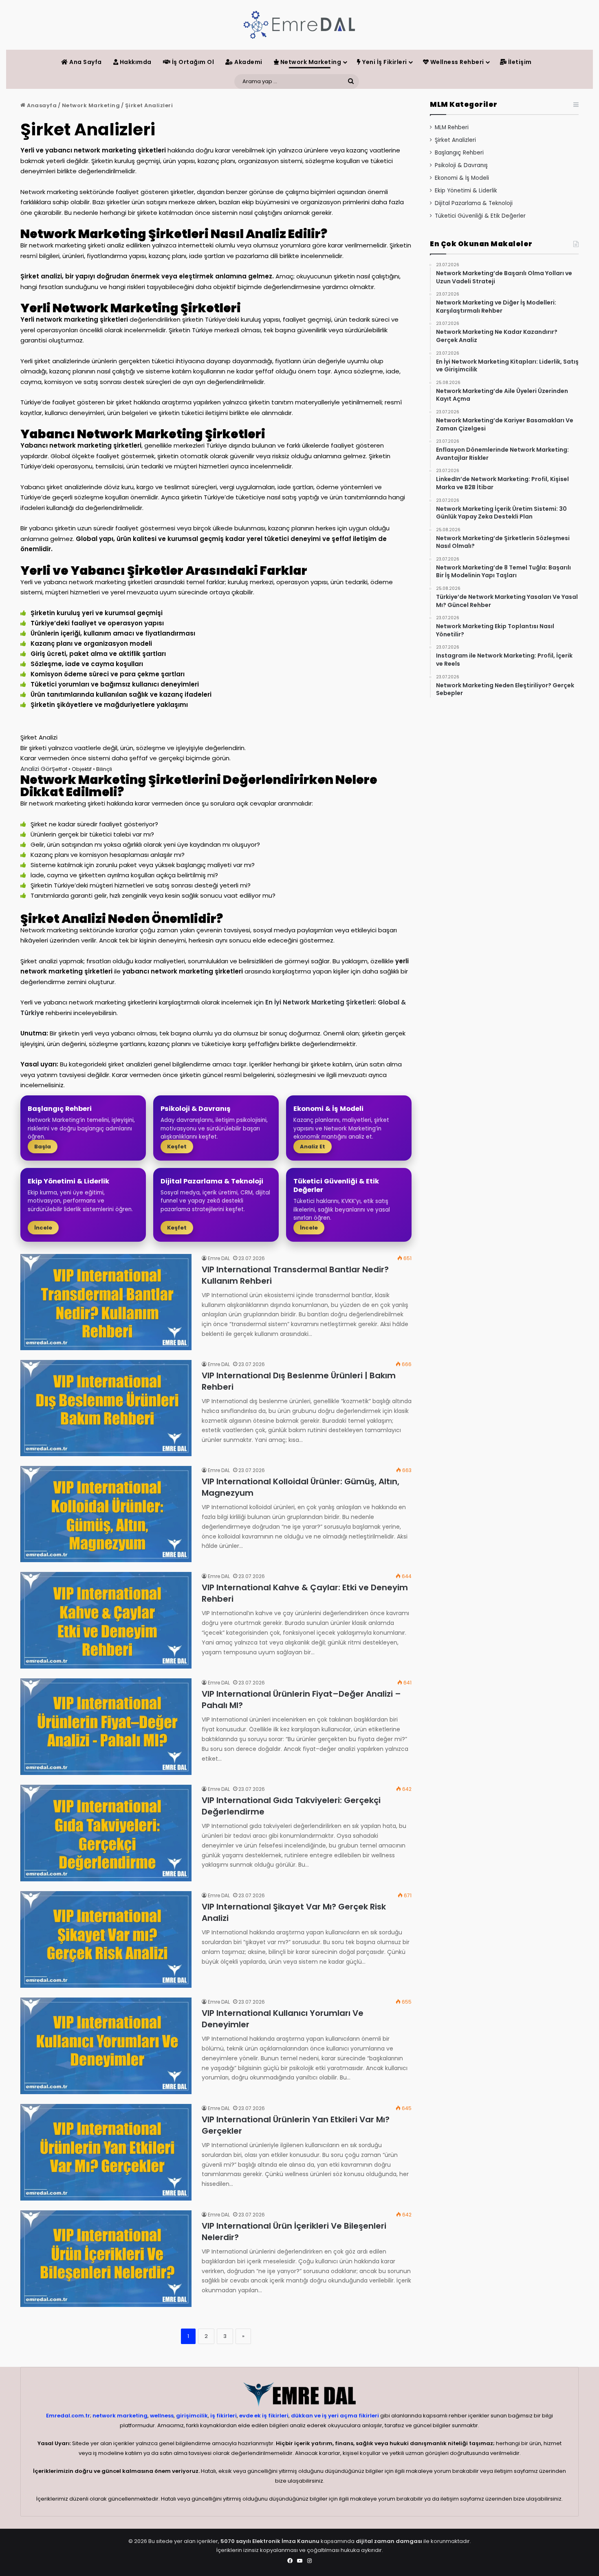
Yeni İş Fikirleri (384, 62)
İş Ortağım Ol (192, 62)
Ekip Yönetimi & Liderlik (466, 191)
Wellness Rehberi (456, 62)
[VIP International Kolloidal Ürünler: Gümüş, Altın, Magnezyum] (106, 1514)
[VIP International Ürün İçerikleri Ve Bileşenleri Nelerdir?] (106, 2259)
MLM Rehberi (452, 127)
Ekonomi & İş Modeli (462, 178)
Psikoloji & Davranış (461, 165)
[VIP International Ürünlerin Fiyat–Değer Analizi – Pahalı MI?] (106, 1727)
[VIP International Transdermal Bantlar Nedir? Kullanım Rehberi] (106, 1302)
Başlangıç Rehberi (459, 153)
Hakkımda (135, 62)
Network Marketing (310, 62)
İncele (43, 1228)
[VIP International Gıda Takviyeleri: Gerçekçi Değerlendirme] (106, 1833)
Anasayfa (41, 105)
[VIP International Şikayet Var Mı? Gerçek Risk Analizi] (106, 1939)
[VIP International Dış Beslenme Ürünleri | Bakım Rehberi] (106, 1408)
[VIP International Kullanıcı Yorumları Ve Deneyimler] (106, 2046)
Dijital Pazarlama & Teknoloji (474, 203)
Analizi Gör (36, 769)
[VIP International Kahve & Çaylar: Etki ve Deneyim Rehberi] (106, 1620)
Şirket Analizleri (455, 140)
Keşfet (177, 1147)
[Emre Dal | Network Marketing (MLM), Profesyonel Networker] (299, 25)
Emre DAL (219, 1258)
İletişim (519, 62)
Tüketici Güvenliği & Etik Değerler (480, 216)
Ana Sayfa (85, 62)
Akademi (248, 62)
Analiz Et (313, 1147)
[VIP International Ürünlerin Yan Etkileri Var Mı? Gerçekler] (106, 2152)
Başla (43, 1147)
